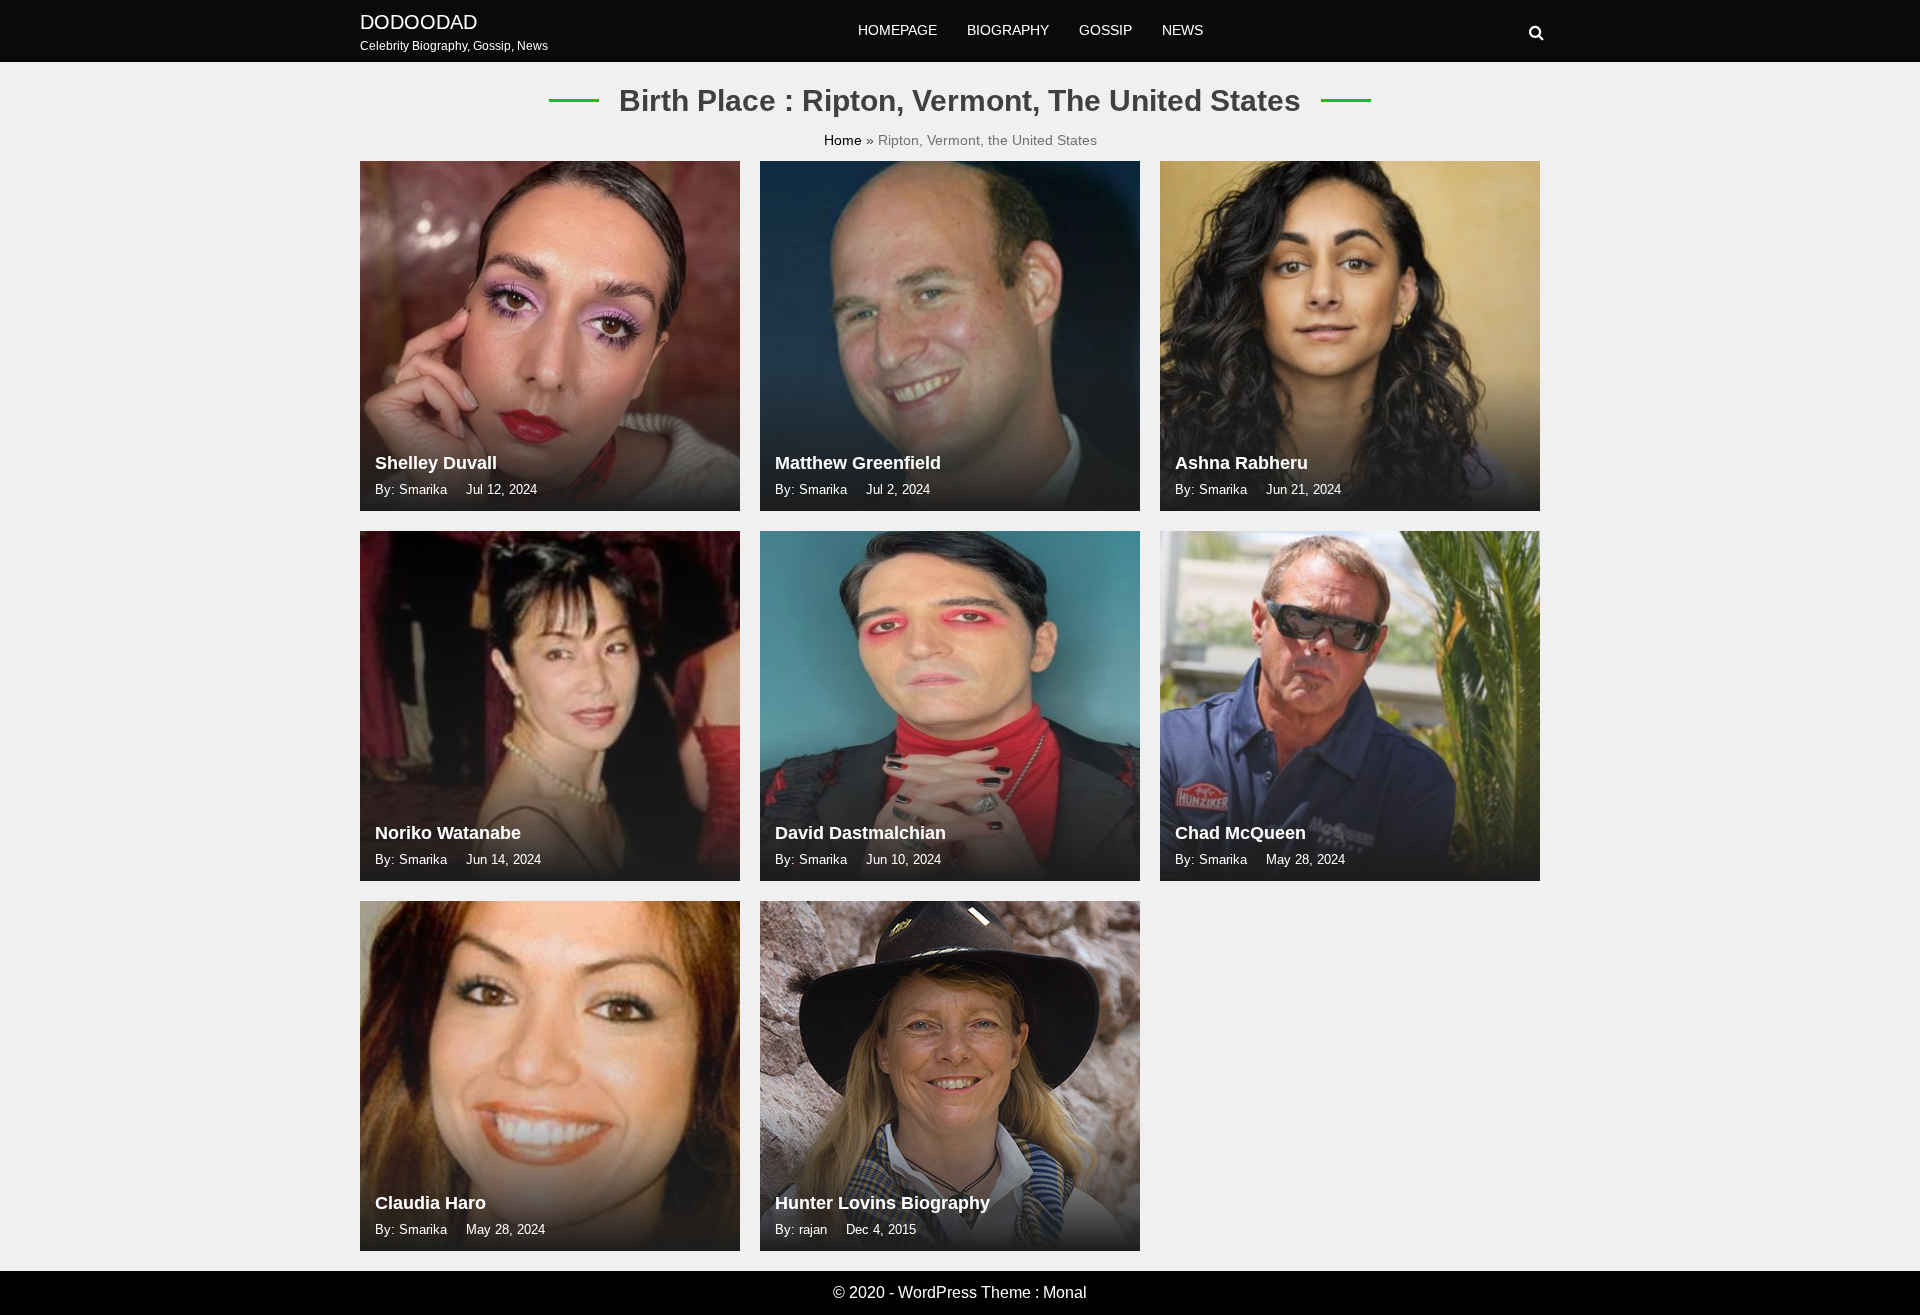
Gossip (1105, 30)
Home (845, 140)
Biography (1008, 30)
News (1182, 30)
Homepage (897, 30)
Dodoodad (418, 22)
